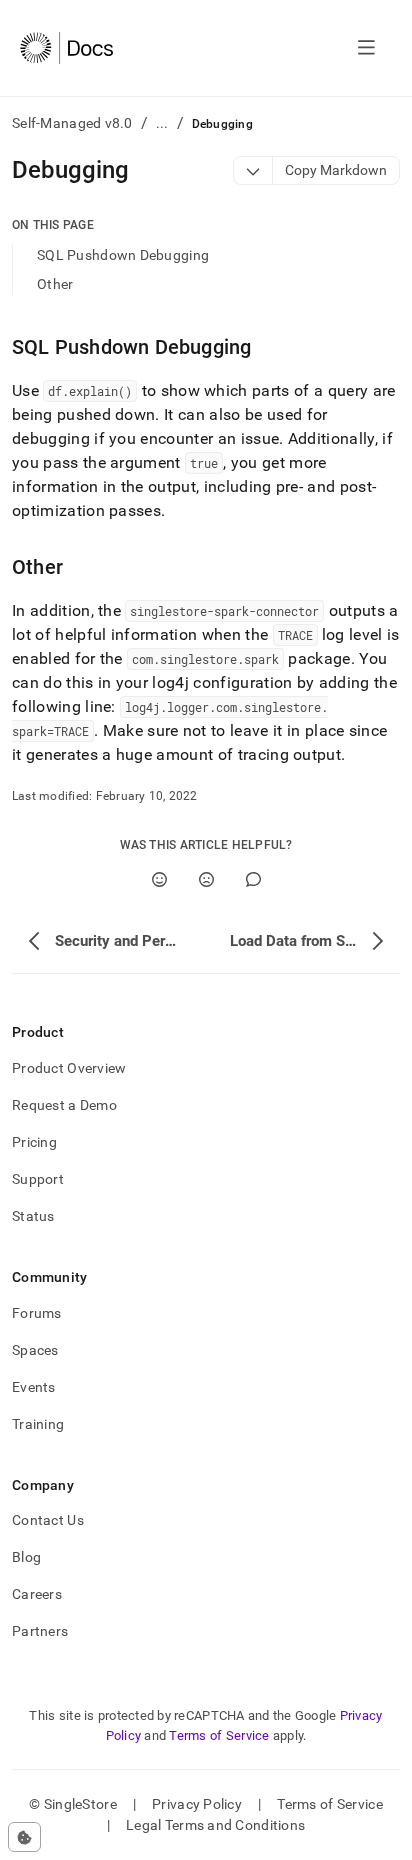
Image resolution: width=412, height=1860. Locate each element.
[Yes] (159, 879)
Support (38, 1179)
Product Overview (69, 1068)
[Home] (66, 48)
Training (38, 1424)
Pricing (34, 1142)
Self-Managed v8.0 (72, 123)
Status (33, 1216)
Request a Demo (64, 1105)
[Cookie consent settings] (24, 1837)
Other (55, 284)
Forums (37, 1313)
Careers (37, 1594)
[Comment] (253, 879)
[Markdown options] (253, 170)
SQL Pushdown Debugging (123, 255)
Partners (40, 1631)
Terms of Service (219, 1735)
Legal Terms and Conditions (215, 1825)
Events (34, 1387)
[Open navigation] (366, 48)
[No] (206, 879)
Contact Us (48, 1520)
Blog (26, 1557)
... (162, 123)
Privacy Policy (197, 1804)
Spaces (35, 1350)
